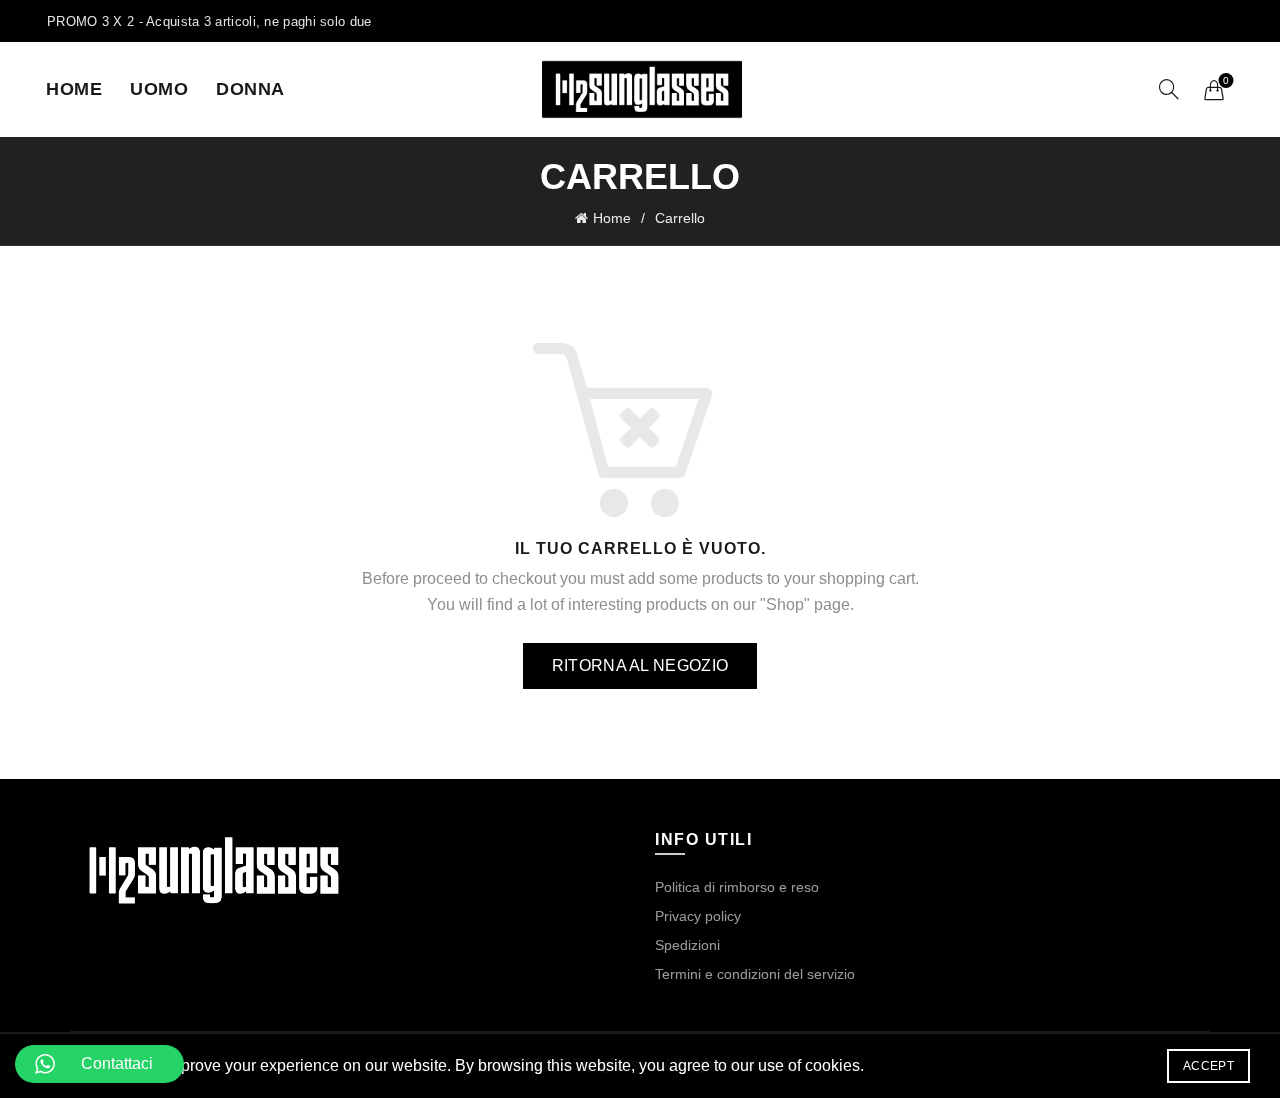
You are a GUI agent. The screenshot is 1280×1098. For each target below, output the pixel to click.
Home (74, 89)
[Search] (1169, 89)
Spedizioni (687, 945)
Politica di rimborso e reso (737, 887)
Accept (1208, 1066)
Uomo (159, 89)
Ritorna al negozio (640, 665)
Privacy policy (698, 916)
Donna (250, 89)
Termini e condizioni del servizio (755, 974)
